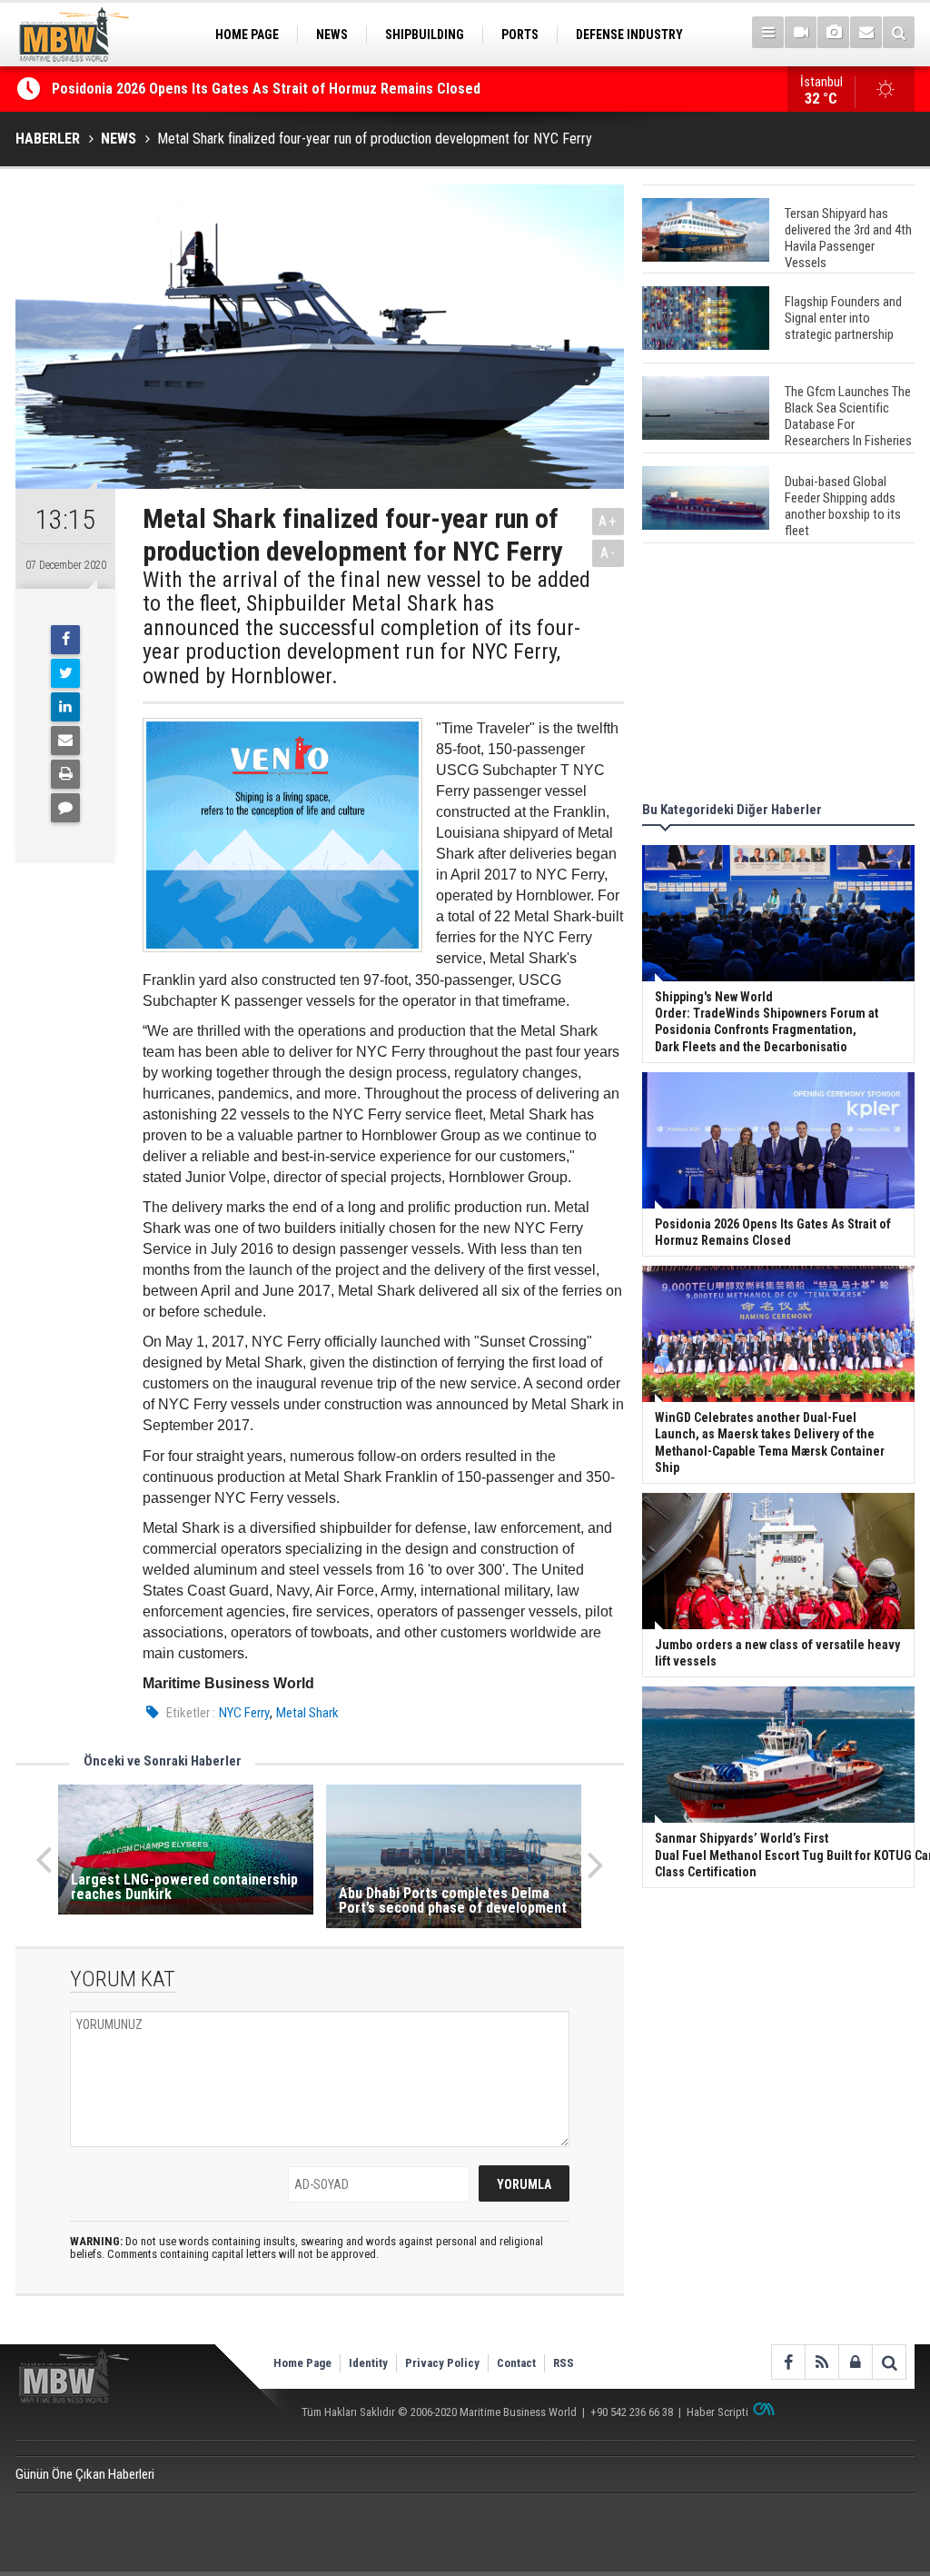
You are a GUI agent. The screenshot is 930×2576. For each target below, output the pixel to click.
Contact (516, 2363)
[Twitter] (65, 673)
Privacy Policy (442, 2363)
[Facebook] (65, 640)
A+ (608, 521)
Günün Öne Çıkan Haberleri (85, 2474)
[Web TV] (801, 32)
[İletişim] (866, 32)
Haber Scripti (717, 2412)
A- (608, 553)
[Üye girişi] (855, 2362)
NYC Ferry (244, 1713)
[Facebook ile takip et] (788, 2362)
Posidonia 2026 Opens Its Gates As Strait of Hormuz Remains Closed (268, 89)
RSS (564, 2363)
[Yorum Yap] (65, 808)
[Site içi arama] (899, 32)
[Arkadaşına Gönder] (65, 741)
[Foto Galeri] (833, 32)
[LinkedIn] (65, 707)
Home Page (302, 2363)
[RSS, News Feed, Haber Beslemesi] (821, 2362)
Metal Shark (307, 1713)
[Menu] (768, 32)
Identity (368, 2363)
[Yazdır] (65, 774)
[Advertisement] (778, 675)
